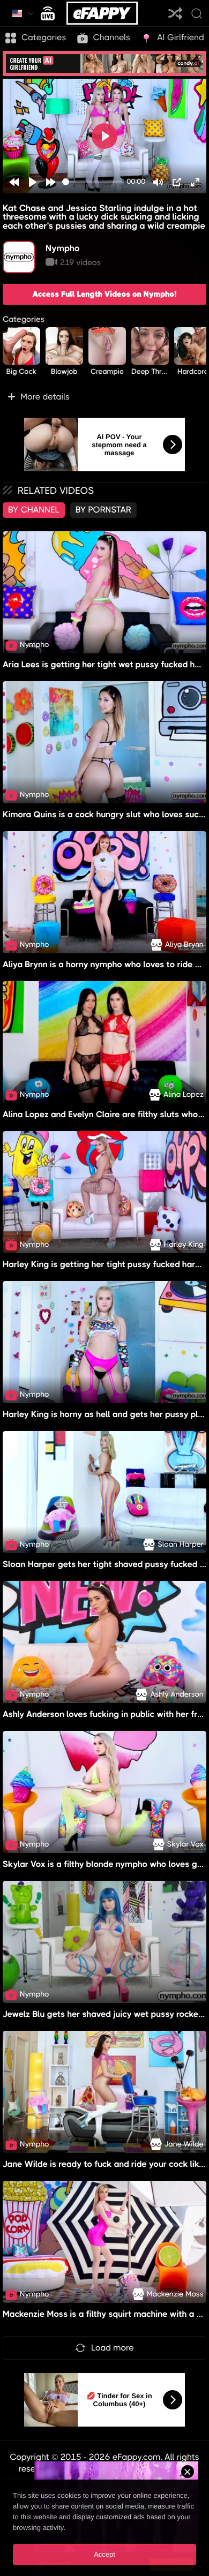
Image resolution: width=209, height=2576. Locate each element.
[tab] (34, 510)
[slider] (92, 182)
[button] (104, 397)
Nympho (63, 248)
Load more (113, 2348)
